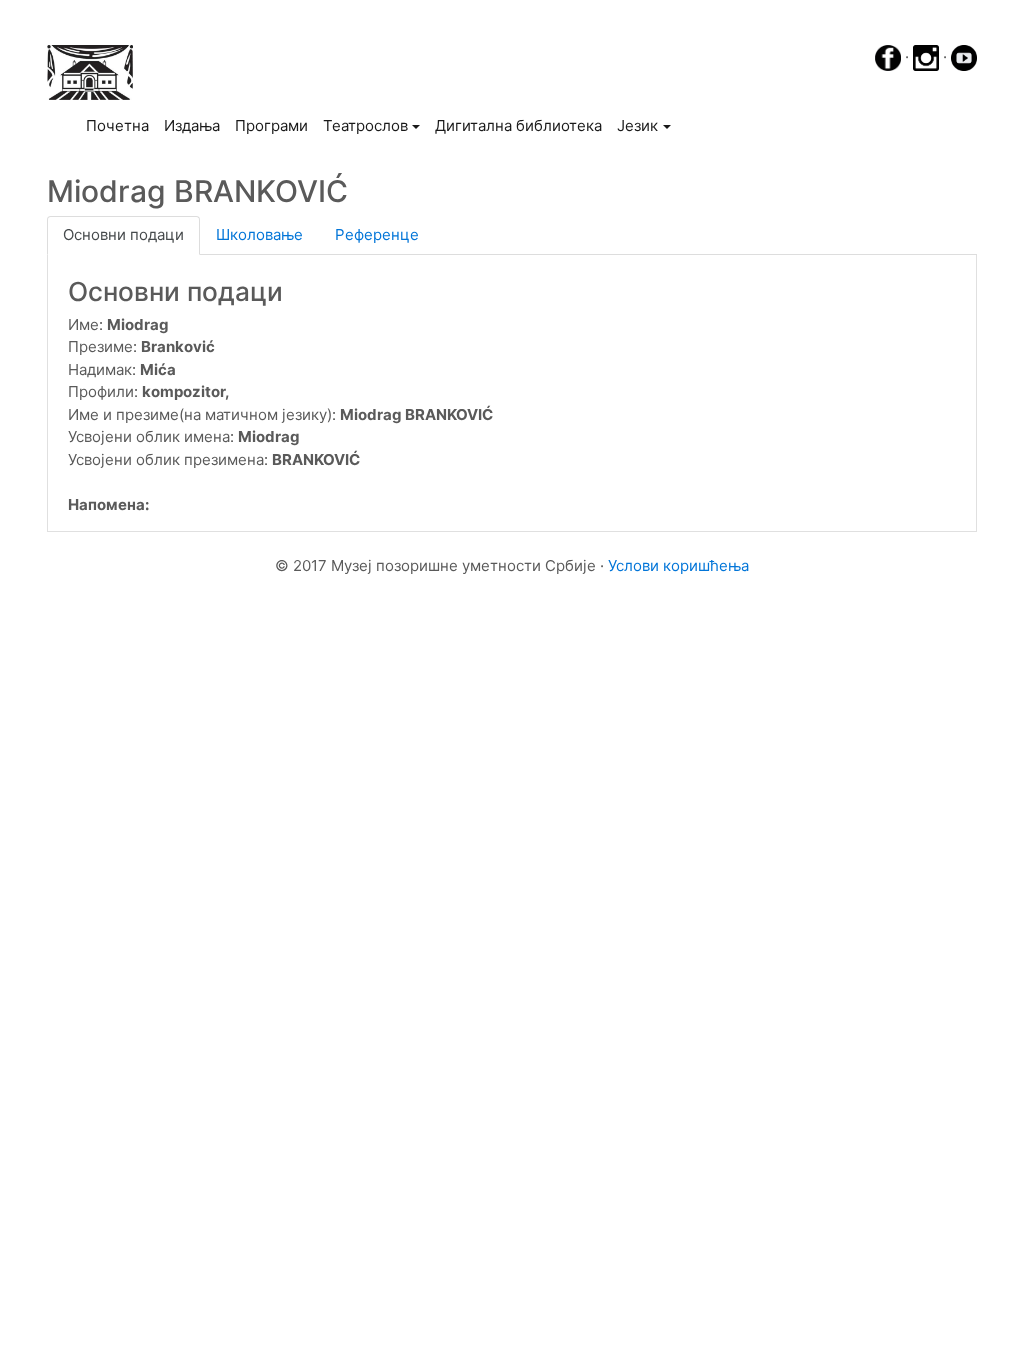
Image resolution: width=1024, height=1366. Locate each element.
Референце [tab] (377, 234)
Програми (271, 125)
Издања (192, 125)
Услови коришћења (678, 565)
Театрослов (365, 125)
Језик (637, 125)
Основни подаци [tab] (123, 234)
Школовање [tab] (259, 234)
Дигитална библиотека (518, 125)
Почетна (121, 125)
